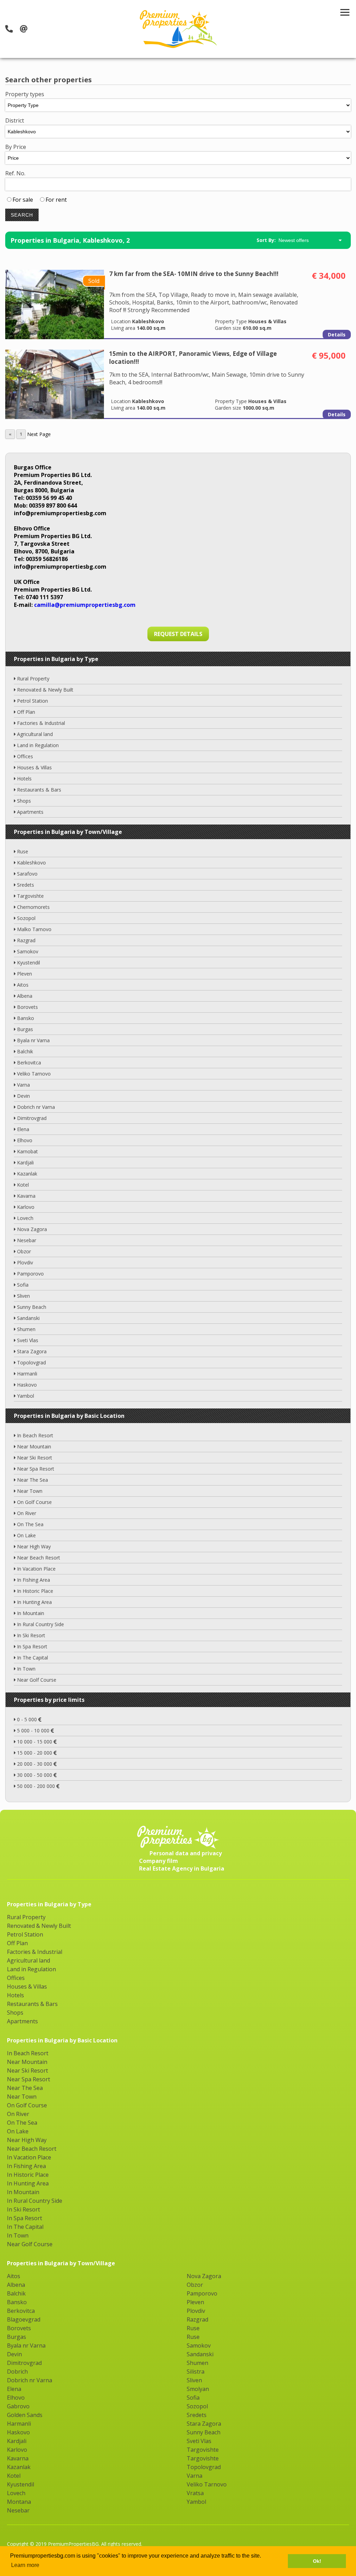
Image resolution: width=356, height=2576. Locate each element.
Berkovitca (29, 1063)
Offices (25, 756)
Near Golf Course (37, 1680)
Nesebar (27, 1240)
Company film (159, 1861)
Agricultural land (35, 734)
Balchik (25, 1051)
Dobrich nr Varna (36, 1107)
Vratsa (195, 2493)
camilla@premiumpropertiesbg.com (85, 605)
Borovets (27, 1007)
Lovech (25, 1218)
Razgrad (26, 940)
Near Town (30, 1491)
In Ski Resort (31, 1635)
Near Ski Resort (35, 1458)
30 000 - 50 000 (35, 1775)
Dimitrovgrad (32, 1118)
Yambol (26, 1396)
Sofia (23, 1285)
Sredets (26, 885)
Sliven (23, 1296)
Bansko (26, 1018)
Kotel (23, 1185)
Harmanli (27, 1374)
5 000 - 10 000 (34, 1730)
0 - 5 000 (28, 1719)
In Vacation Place (36, 1569)
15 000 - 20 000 (35, 1753)
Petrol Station (33, 701)
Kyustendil (29, 963)
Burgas (25, 1029)
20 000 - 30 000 (35, 1764)
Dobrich (17, 2372)
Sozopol (26, 918)
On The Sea (30, 1524)
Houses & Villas (34, 767)
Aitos (23, 985)
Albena (25, 996)
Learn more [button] (25, 2565)
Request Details (178, 634)
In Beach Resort (35, 1435)
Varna (23, 1085)
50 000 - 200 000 (37, 1786)
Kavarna (26, 1196)
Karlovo (26, 1207)
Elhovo (25, 1140)
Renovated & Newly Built (45, 690)
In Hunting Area (34, 1602)
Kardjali (25, 1162)
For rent (56, 200)
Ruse (23, 851)
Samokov (28, 951)
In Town (26, 1669)
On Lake (26, 1535)
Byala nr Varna (33, 1040)
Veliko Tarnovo (34, 1074)
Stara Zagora (32, 1351)
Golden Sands (25, 2415)
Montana (19, 2502)
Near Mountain (34, 1446)
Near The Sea (33, 1480)
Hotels (24, 779)
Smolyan (198, 2389)
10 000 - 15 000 (35, 1742)
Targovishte (30, 896)
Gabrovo (18, 2406)
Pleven (25, 974)
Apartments (30, 812)
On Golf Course (34, 1502)
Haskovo (27, 1385)
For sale (23, 200)
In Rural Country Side (41, 1624)
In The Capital (33, 1658)
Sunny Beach (32, 1307)
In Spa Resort (32, 1646)
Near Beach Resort (39, 1558)
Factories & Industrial (41, 723)
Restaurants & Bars (39, 790)
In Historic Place (35, 1591)
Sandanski (28, 1318)
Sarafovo (27, 874)
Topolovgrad (31, 1362)
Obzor (24, 1251)
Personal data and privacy (186, 1853)
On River (27, 1513)
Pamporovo (30, 1274)
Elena (23, 1129)
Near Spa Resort (36, 1469)
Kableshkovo (31, 863)
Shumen (26, 1329)
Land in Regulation (38, 745)
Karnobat (27, 1151)
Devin (23, 1096)
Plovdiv (25, 1262)
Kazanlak (27, 1174)
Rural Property (33, 679)
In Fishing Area (34, 1580)
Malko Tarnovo (34, 929)
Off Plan (26, 712)
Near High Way (34, 1546)
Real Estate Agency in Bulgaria (182, 1868)
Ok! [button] (317, 2561)
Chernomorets (33, 907)
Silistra (196, 2372)
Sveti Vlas (28, 1340)
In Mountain (31, 1613)
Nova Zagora (32, 1229)
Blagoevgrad (24, 2319)
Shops (24, 801)
